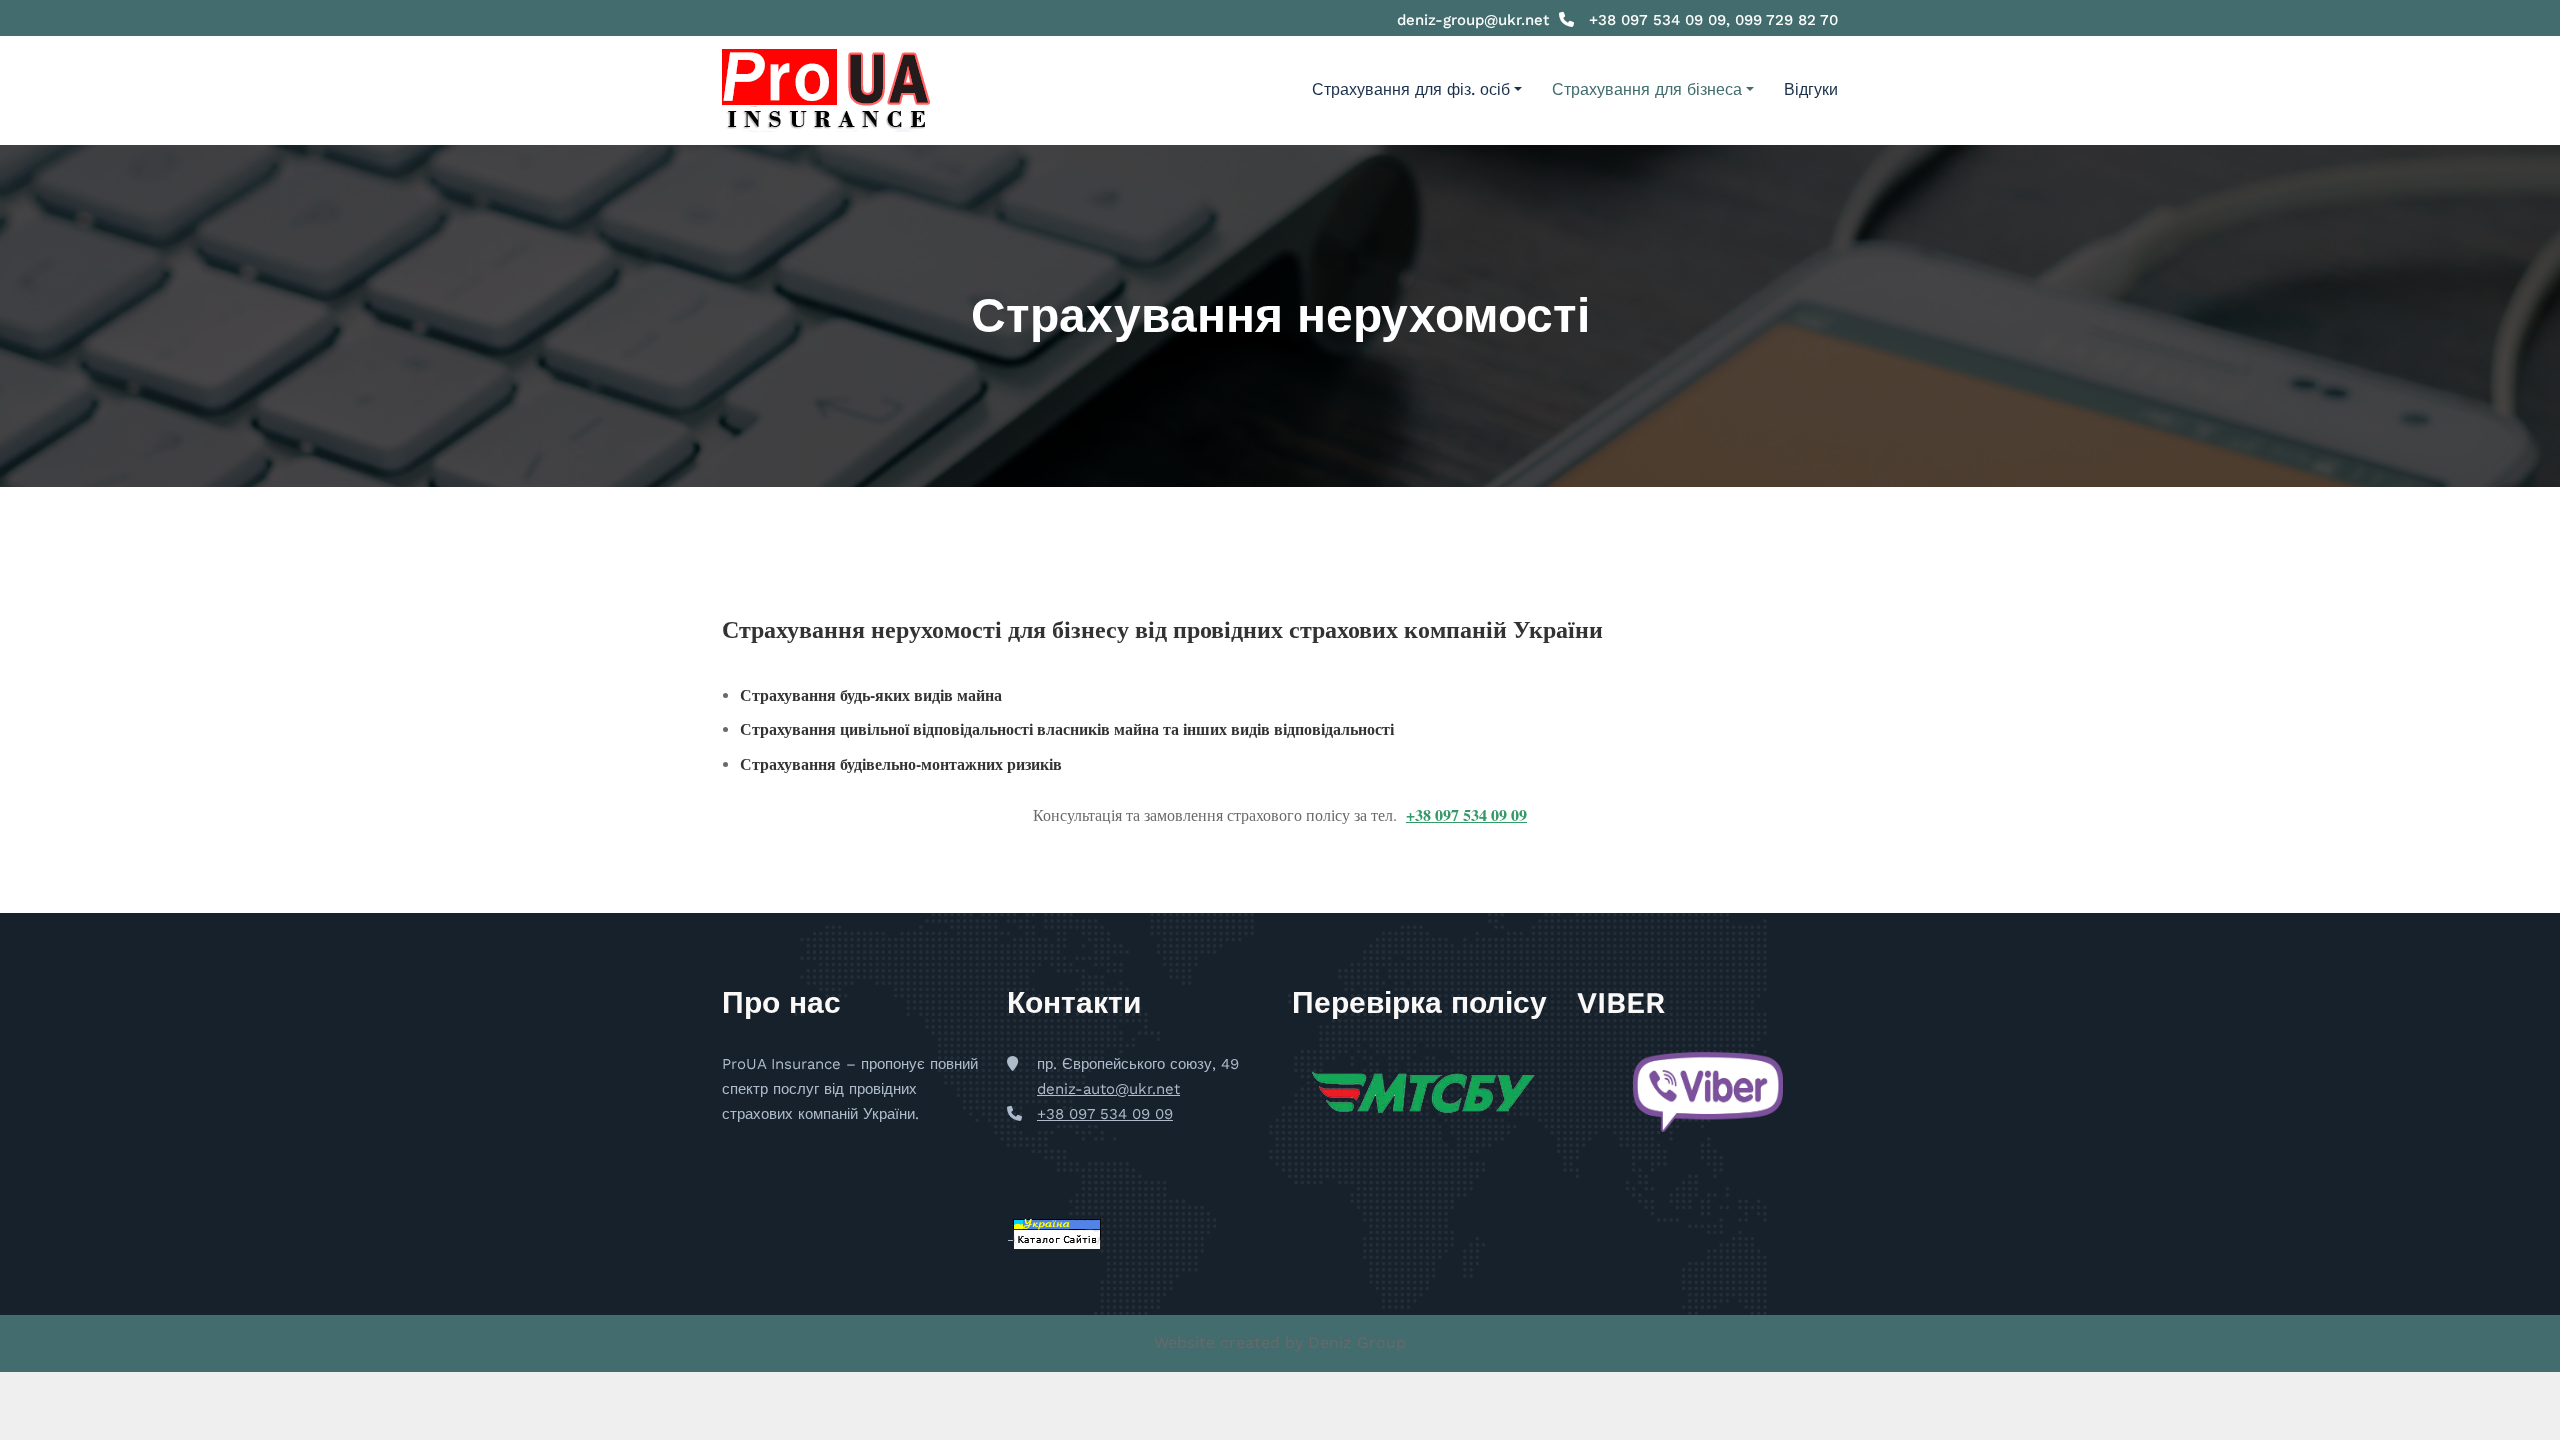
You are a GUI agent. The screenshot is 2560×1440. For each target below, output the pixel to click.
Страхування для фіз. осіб (1411, 89)
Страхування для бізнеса (1647, 89)
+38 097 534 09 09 (1466, 814)
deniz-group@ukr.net (1473, 20)
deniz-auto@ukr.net (1108, 1089)
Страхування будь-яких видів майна (871, 694)
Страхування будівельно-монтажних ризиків (901, 763)
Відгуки (1811, 89)
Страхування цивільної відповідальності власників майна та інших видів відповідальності (1067, 728)
